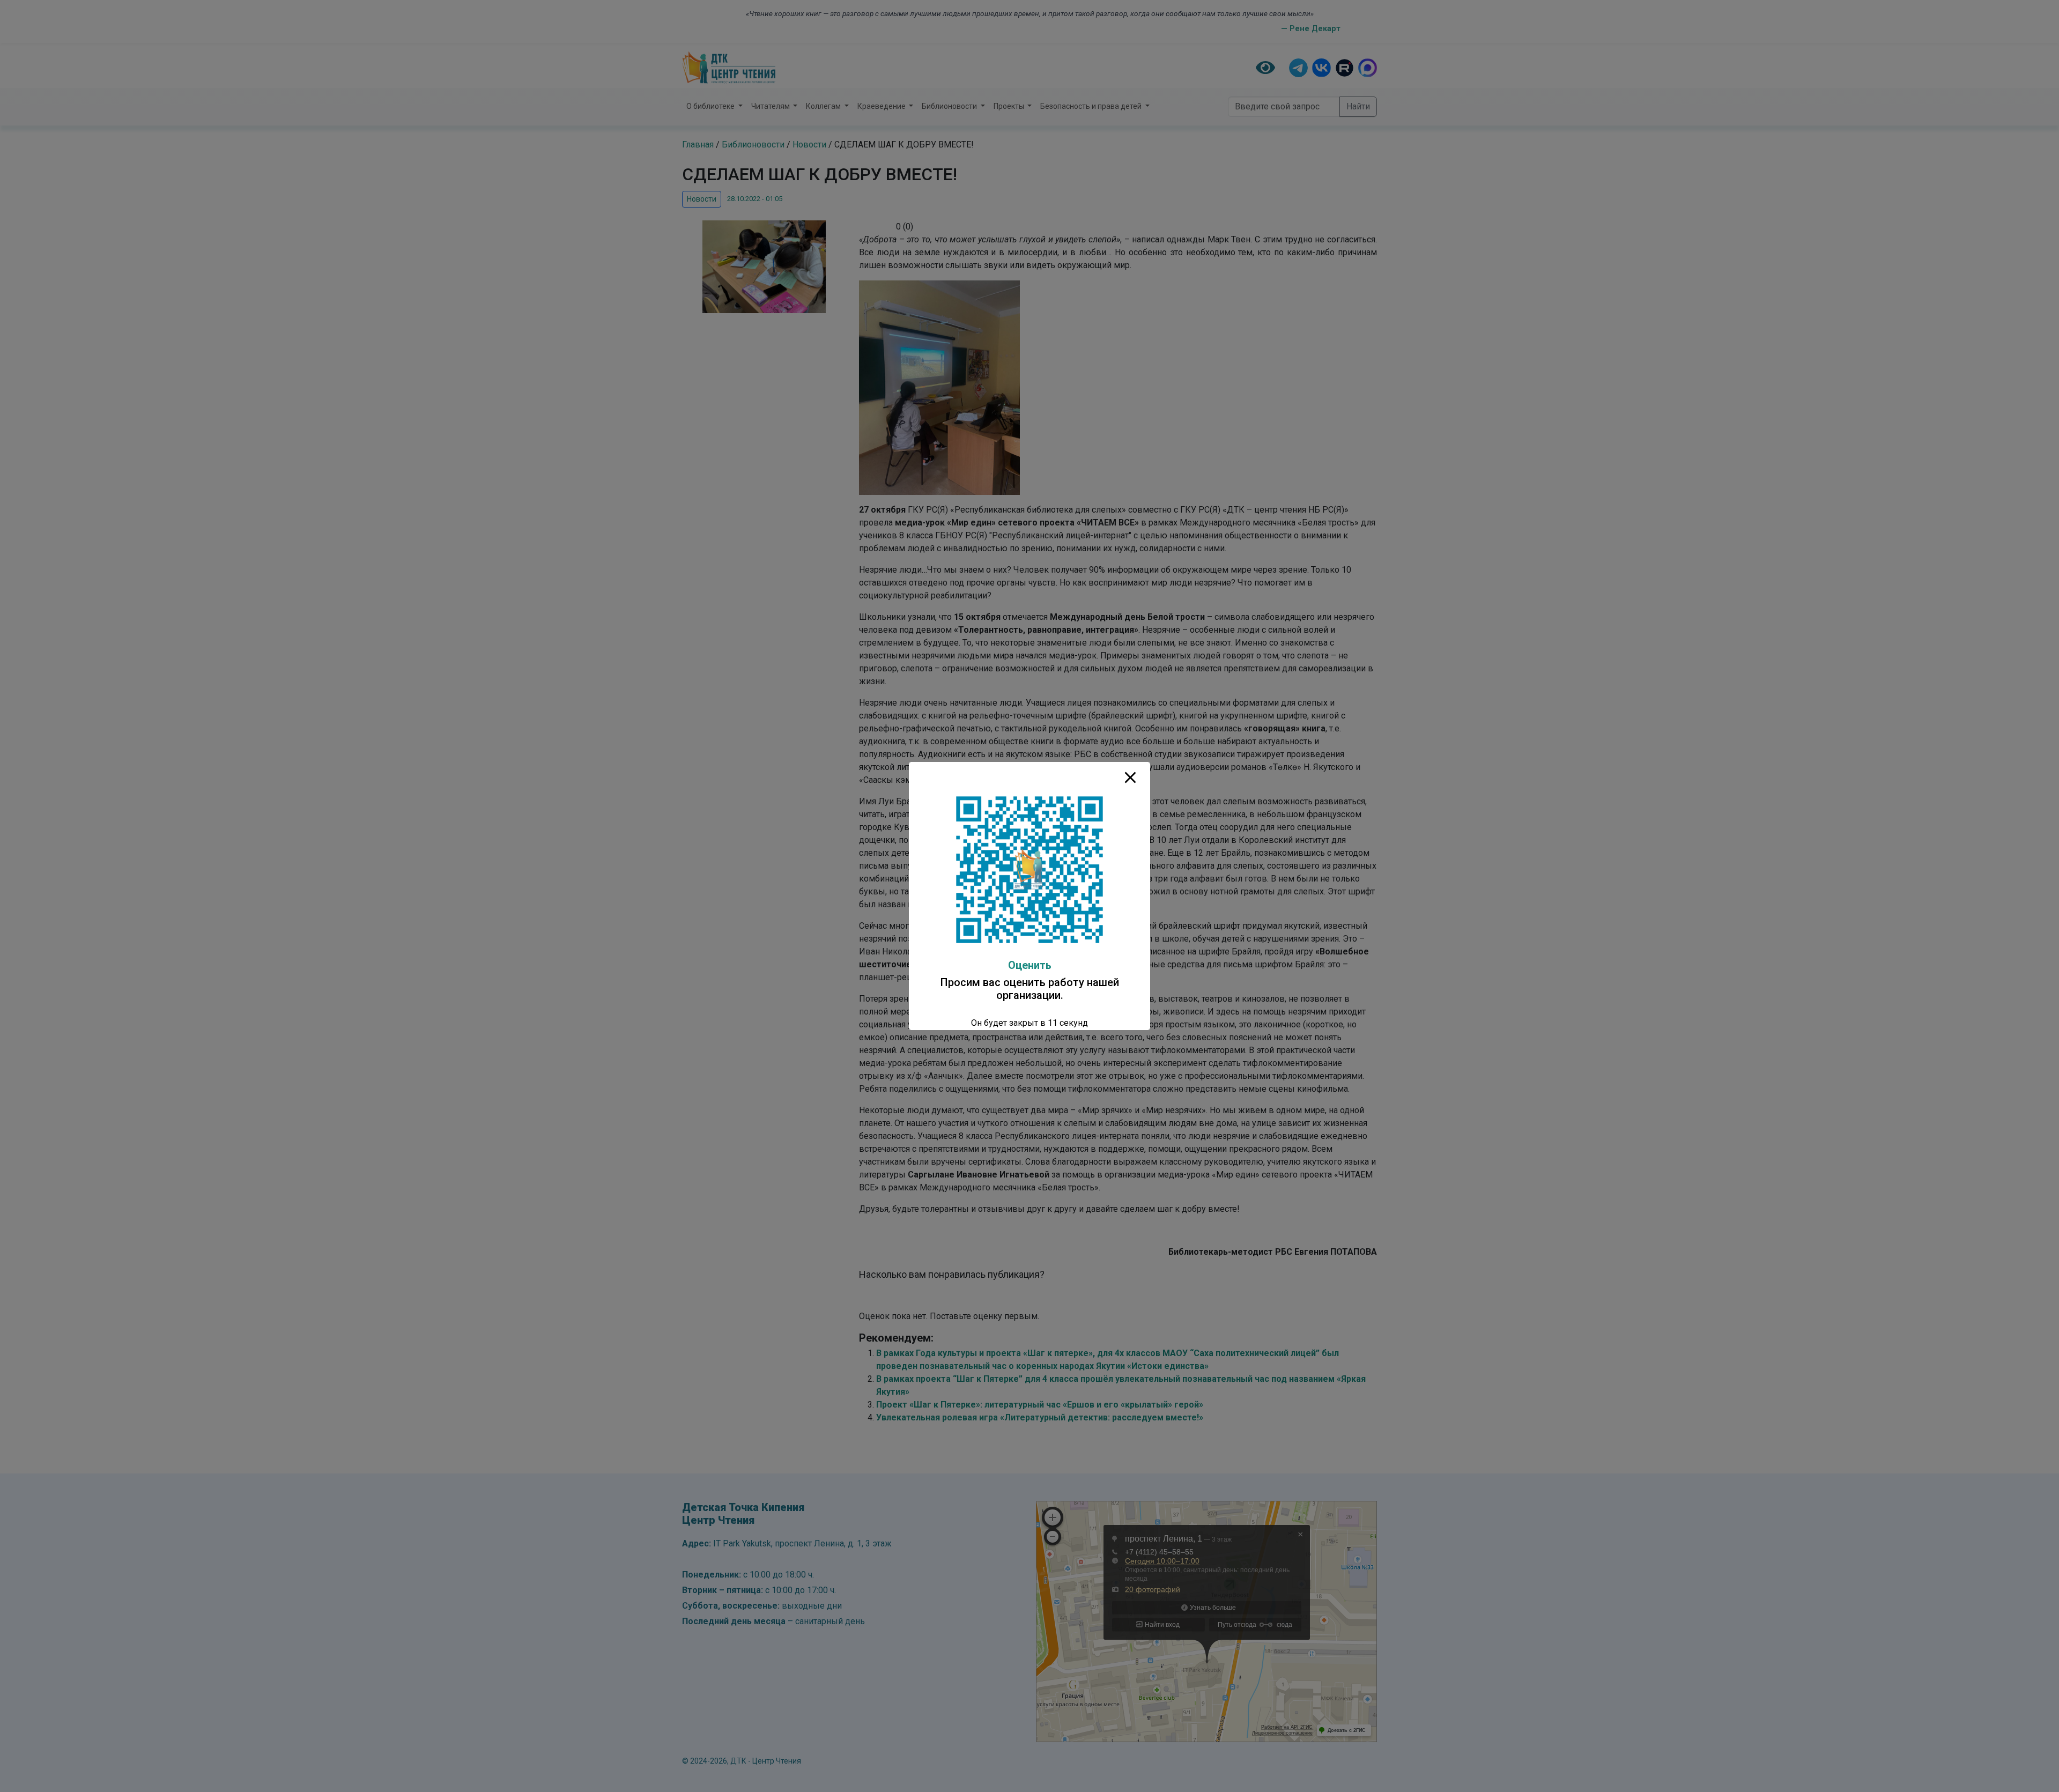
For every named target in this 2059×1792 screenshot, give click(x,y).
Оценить (1030, 965)
